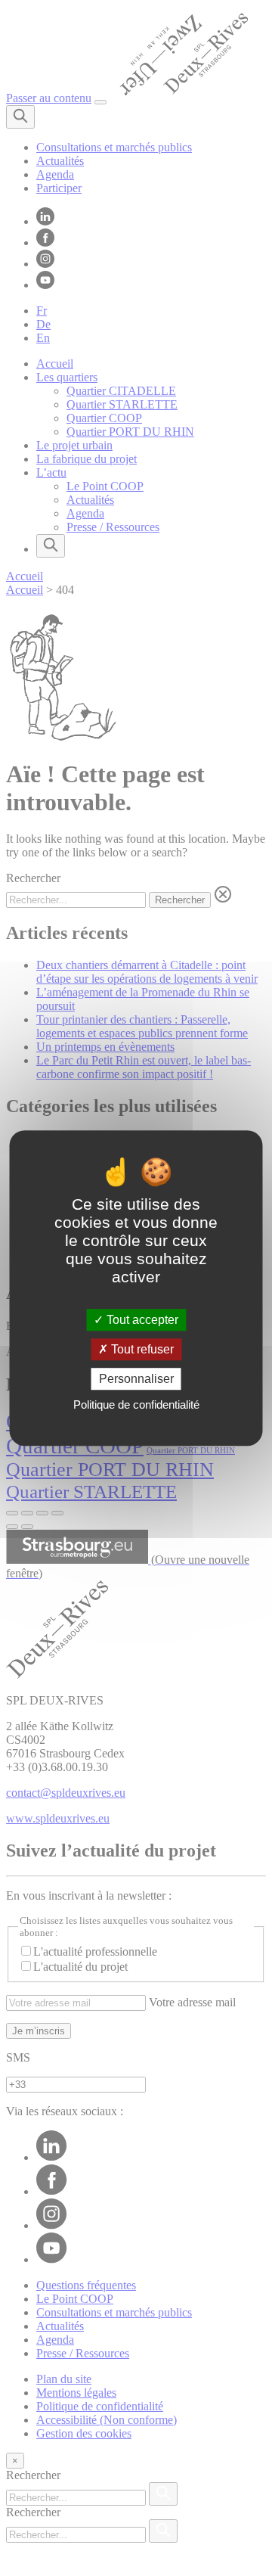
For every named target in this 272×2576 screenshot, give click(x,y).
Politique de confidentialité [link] (136, 1405)
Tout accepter (141, 1320)
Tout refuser (141, 1349)
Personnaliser (136, 1379)
